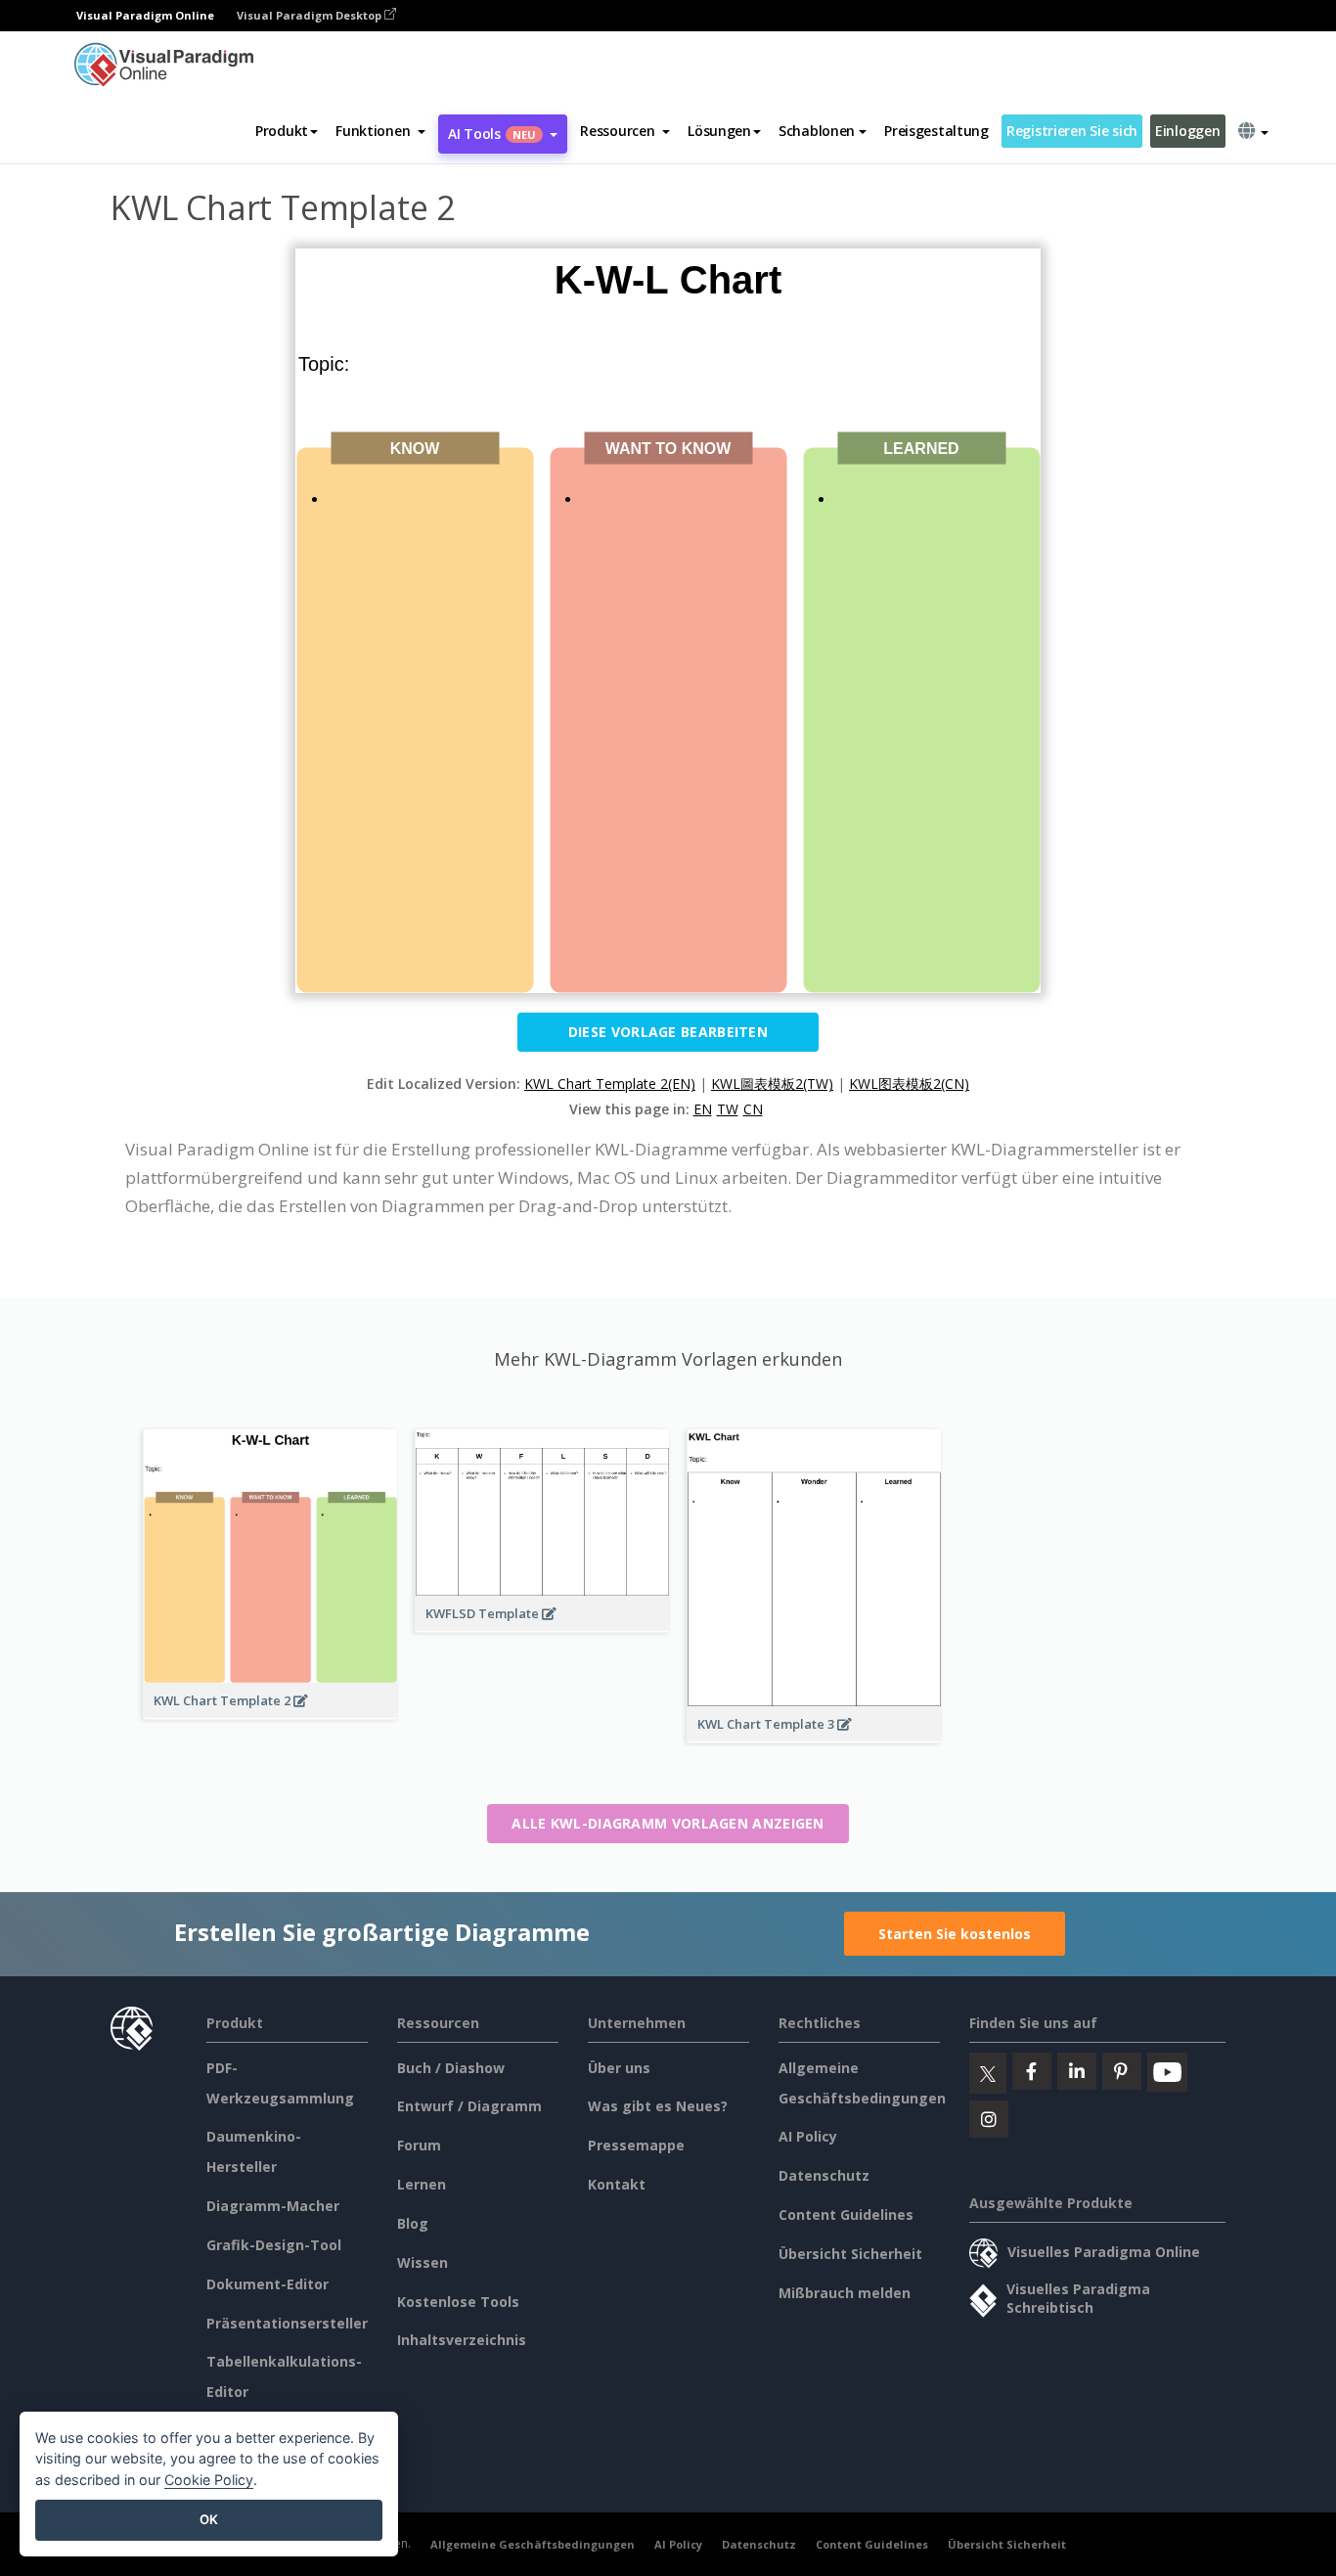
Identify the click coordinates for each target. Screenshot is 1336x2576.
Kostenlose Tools (458, 2302)
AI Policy (808, 2136)
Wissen (423, 2262)
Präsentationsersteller (287, 2323)
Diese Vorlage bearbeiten (668, 1032)
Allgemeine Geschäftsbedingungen (533, 2544)
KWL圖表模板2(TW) (772, 1084)
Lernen (422, 2184)
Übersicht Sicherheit (850, 2254)
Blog (413, 2223)
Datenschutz (824, 2175)
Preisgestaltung (936, 131)
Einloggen (1187, 131)
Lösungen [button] (719, 131)
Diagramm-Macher (273, 2206)
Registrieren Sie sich (1072, 131)
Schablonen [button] (817, 131)
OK (209, 2519)
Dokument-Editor (267, 2284)
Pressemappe (636, 2145)
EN (703, 1109)
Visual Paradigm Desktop (311, 15)
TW (728, 1109)
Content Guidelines (846, 2214)
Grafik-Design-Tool (274, 2245)
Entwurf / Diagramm (469, 2106)
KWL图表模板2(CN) (909, 1084)
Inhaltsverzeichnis (462, 2340)
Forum (419, 2145)
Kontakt (617, 2184)
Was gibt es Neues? (658, 2106)
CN (753, 1109)
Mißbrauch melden (845, 2293)
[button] (380, 131)
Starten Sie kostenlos (955, 1934)
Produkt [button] (282, 131)
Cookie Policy (209, 2480)
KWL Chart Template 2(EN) (610, 1084)
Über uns (619, 2068)
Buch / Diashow (451, 2068)
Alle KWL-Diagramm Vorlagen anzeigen (668, 1823)
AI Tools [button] (492, 134)
